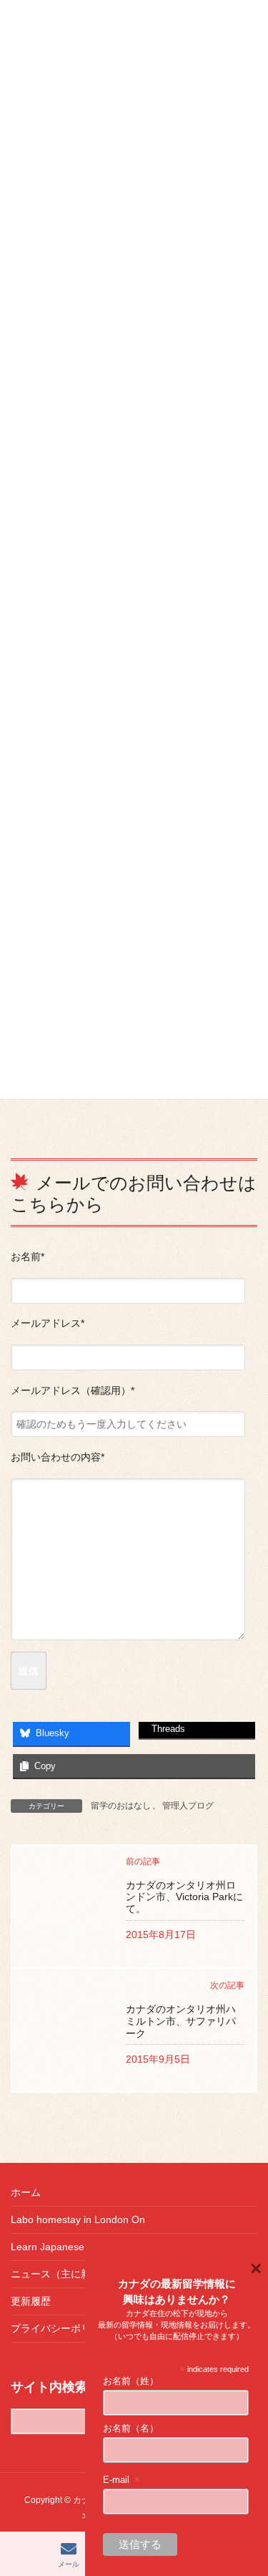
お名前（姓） (131, 2381)
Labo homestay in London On (78, 2219)
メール (69, 2564)
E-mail (122, 2480)
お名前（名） (131, 2428)
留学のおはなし (121, 1806)
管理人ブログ (188, 1806)
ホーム (26, 2192)
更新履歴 (31, 2301)
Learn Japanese (48, 2247)
